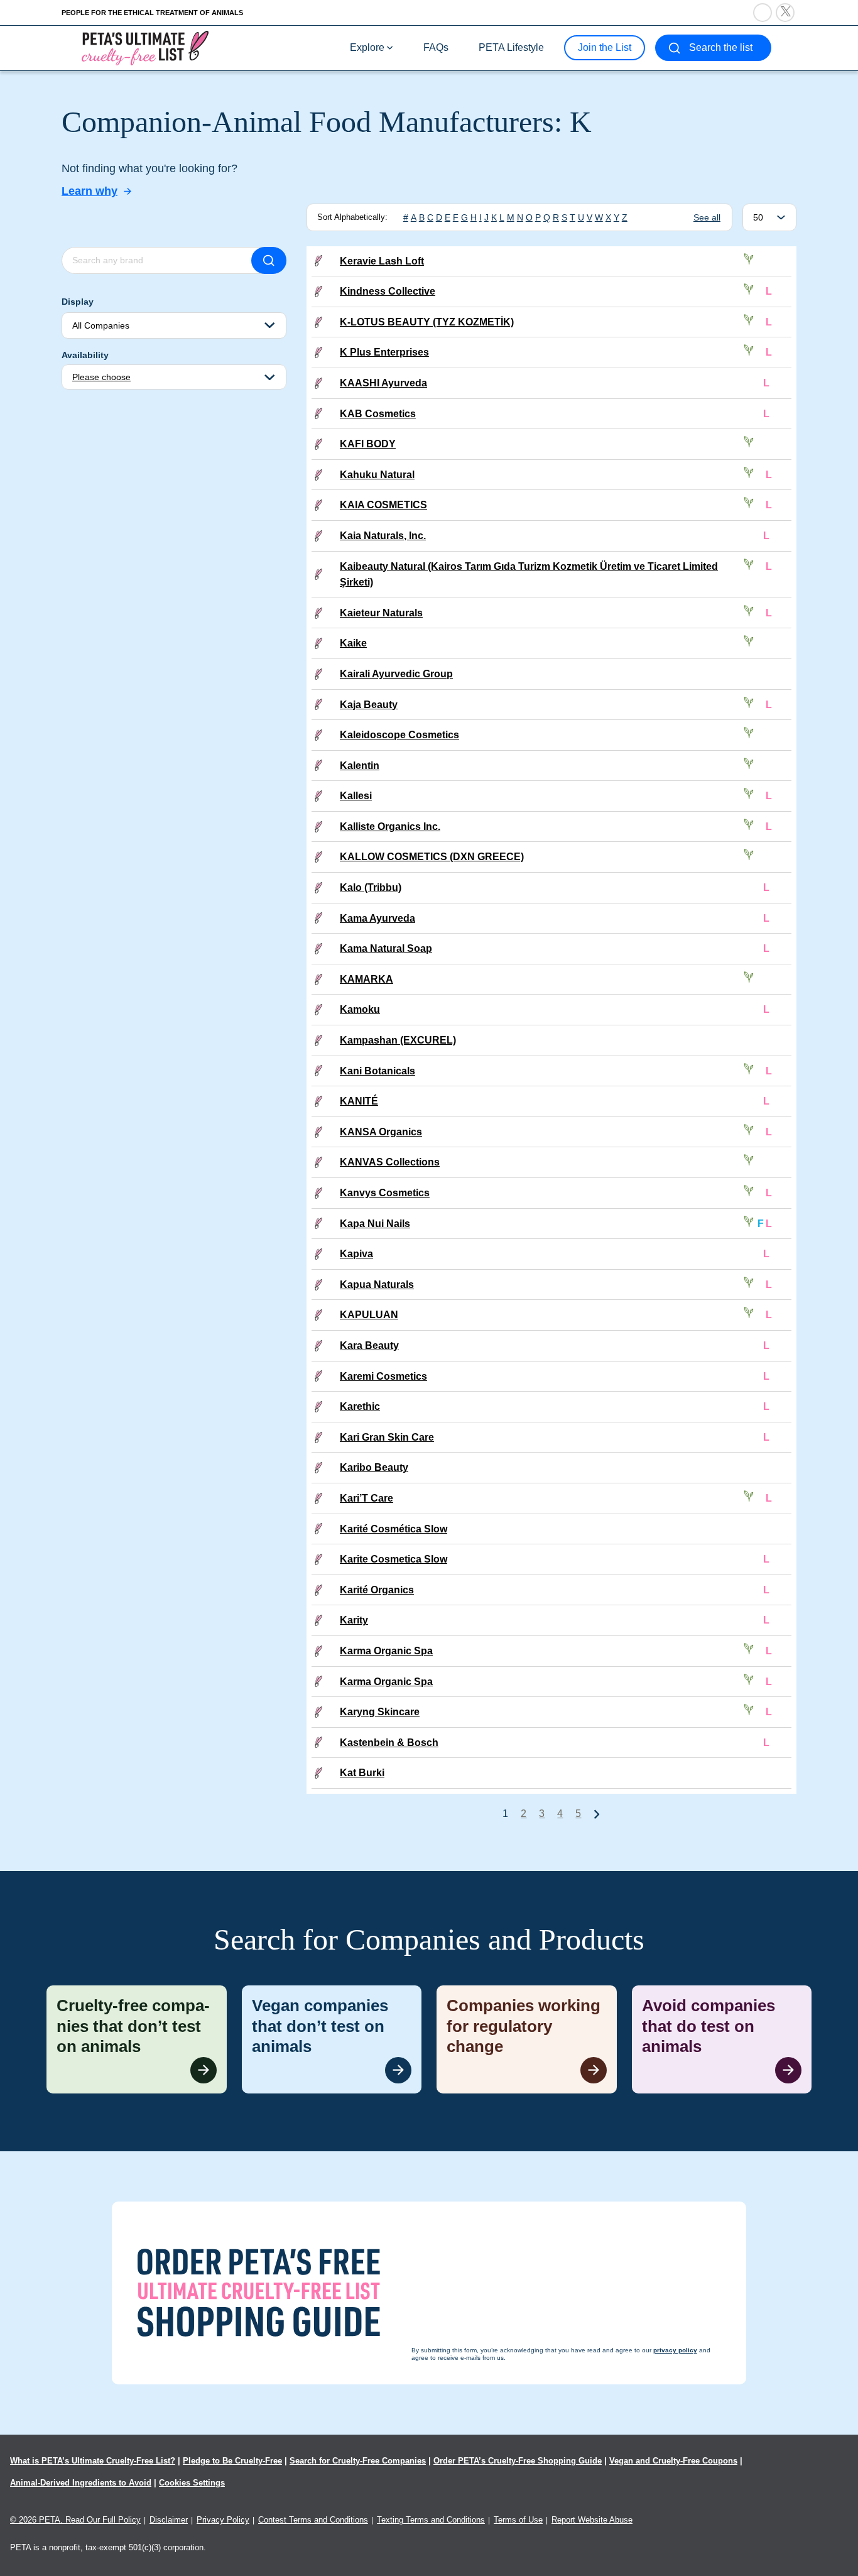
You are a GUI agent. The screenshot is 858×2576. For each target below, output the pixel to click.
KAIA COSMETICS (383, 505)
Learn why (90, 191)
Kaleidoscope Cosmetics (399, 735)
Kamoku (360, 1009)
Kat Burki (362, 1773)
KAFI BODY (368, 444)
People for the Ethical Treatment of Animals (152, 13)
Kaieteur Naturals (381, 613)
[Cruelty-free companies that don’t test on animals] (137, 2039)
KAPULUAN (369, 1315)
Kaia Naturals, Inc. (383, 536)
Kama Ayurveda (377, 918)
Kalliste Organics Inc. (390, 827)
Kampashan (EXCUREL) (398, 1040)
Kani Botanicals (377, 1071)
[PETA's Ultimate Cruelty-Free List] (145, 47)
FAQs (436, 47)
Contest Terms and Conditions (313, 2520)
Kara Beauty (369, 1345)
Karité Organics (377, 1590)
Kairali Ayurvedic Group (396, 674)
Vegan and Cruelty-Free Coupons (673, 2461)
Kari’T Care (367, 1498)
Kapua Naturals (377, 1285)
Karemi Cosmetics (383, 1376)
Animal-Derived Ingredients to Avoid (81, 2483)
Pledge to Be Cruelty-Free (232, 2461)
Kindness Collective (388, 291)
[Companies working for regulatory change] (527, 2039)
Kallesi (356, 796)
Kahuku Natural (377, 475)
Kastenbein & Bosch (389, 1743)
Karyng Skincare (380, 1712)
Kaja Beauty (369, 705)
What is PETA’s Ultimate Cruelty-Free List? (93, 2461)
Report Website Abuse (592, 2520)
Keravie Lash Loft (382, 261)
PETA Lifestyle (511, 47)
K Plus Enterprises (384, 352)
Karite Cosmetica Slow (394, 1559)
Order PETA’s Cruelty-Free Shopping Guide (518, 2461)
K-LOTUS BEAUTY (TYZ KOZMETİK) (427, 322)
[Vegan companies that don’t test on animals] (332, 2039)
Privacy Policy (223, 2520)
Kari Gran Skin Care (387, 1437)
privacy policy (498, 2552)
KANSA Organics (381, 1132)
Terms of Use (518, 2520)
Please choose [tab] (101, 377)
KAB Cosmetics (378, 414)
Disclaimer (169, 2520)
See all (707, 217)
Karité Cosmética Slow (394, 1529)
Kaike (353, 643)
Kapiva (356, 1254)
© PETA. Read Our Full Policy (75, 2520)
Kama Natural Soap (386, 948)
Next (597, 1814)
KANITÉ (359, 1101)
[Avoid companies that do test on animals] (722, 2039)
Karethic (360, 1406)
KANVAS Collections (390, 1162)
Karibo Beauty (374, 1467)
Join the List (605, 47)
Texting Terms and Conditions (431, 2520)
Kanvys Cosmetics (385, 1193)
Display (78, 302)
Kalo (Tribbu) (371, 887)
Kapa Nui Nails (375, 1224)
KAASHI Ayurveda (383, 383)
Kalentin (360, 766)
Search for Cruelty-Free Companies (358, 2461)
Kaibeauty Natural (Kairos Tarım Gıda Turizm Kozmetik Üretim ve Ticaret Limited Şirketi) (529, 575)
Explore (367, 47)
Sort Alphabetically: (352, 217)
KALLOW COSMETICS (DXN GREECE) (432, 857)
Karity (354, 1620)
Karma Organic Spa (386, 1651)
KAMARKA (367, 979)
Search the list (721, 47)
